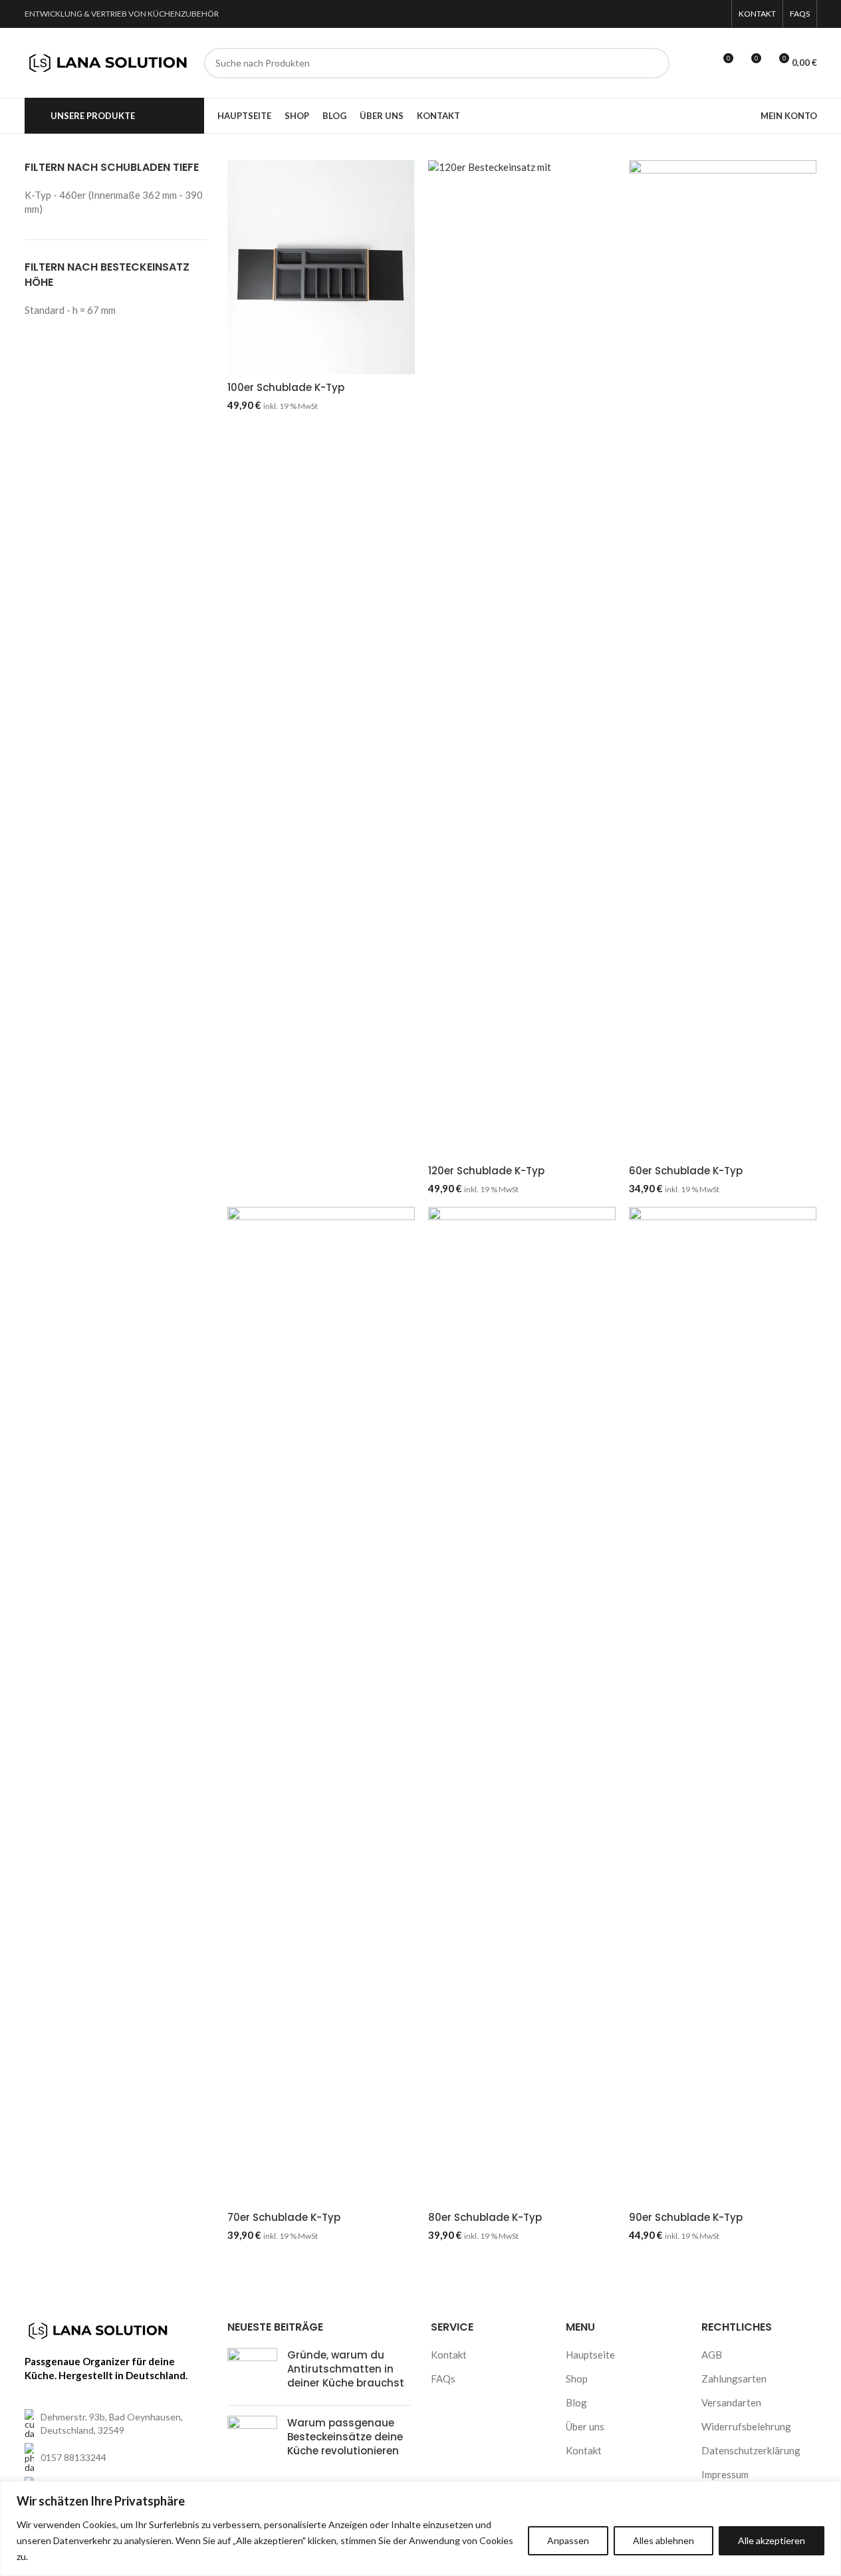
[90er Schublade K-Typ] (723, 1706)
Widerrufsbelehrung (746, 2426)
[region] (421, 2528)
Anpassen (568, 2540)
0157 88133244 (73, 2457)
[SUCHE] (654, 63)
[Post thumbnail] (252, 2372)
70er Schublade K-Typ (284, 2217)
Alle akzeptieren (772, 2540)
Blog (576, 2402)
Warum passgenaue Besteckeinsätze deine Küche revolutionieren (345, 2437)
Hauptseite (590, 2355)
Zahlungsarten (734, 2379)
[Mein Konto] (698, 63)
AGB (712, 2355)
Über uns (585, 2426)
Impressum (725, 2474)
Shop (577, 2379)
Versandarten (731, 2402)
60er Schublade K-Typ (686, 1171)
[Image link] (98, 2329)
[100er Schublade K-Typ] (321, 267)
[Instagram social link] (716, 14)
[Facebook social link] (699, 14)
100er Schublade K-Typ (286, 387)
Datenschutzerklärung (751, 2450)
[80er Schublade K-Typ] (522, 1706)
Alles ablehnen (663, 2540)
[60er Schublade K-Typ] (723, 659)
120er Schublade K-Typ (486, 1171)
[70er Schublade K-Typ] (321, 1706)
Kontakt (449, 2355)
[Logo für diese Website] (108, 61)
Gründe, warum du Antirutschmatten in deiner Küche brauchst (346, 2369)
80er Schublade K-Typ (485, 2217)
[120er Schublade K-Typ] (522, 659)
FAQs (443, 2379)
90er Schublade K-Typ (686, 2217)
